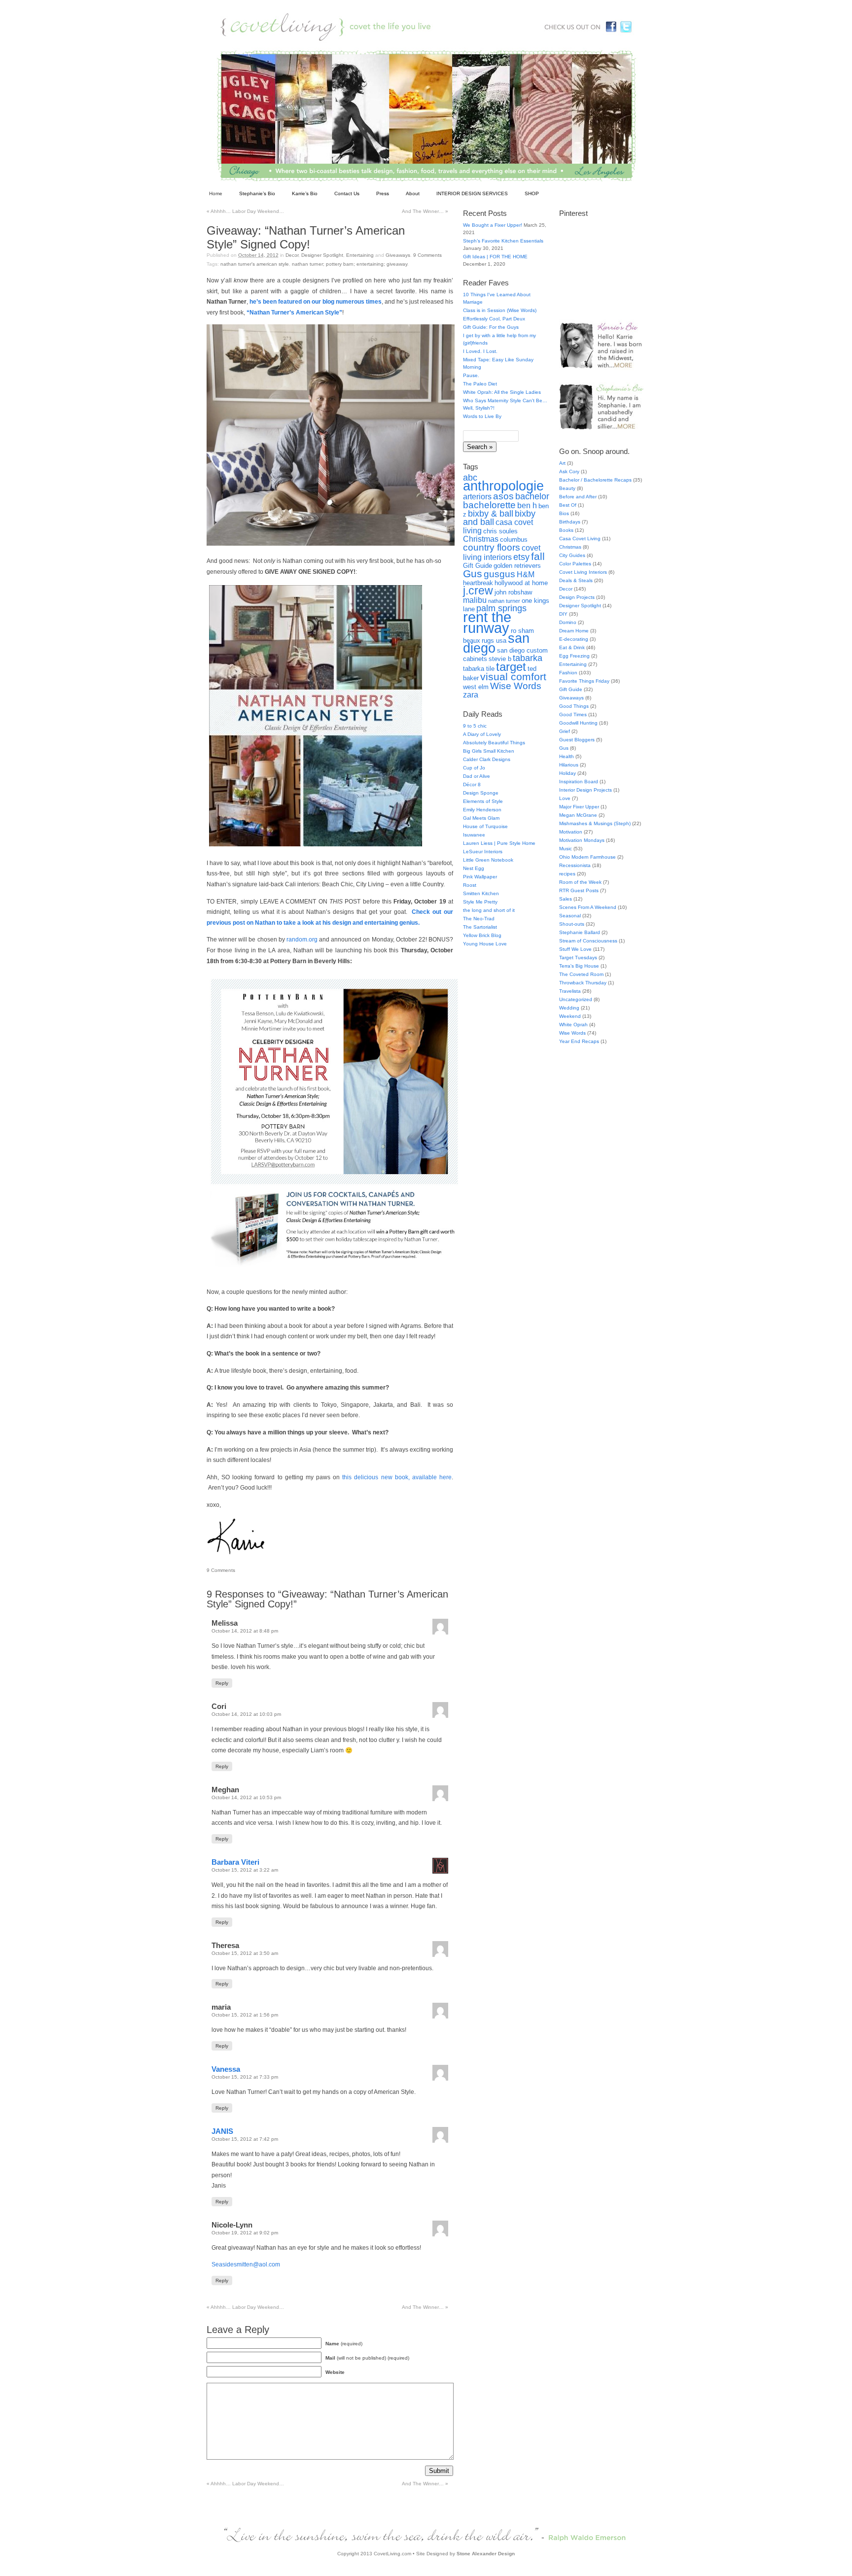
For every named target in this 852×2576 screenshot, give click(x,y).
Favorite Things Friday (584, 681)
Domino (568, 622)
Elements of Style (483, 801)
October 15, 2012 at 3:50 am (245, 1953)
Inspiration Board (579, 782)
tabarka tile (479, 669)
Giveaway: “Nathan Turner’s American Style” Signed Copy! (306, 237)
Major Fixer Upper (579, 807)
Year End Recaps (579, 1041)
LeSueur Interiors (483, 852)
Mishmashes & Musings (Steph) (595, 823)
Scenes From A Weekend (588, 907)
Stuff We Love (575, 949)
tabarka (528, 658)
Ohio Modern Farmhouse (587, 857)
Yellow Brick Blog (482, 935)
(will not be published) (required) (367, 2358)
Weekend (570, 1016)
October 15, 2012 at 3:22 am (245, 1870)
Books (566, 530)
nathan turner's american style (255, 264)
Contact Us (347, 193)
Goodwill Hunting (578, 723)
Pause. (471, 375)
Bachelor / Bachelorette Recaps (595, 480)
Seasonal (570, 916)
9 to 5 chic (475, 726)
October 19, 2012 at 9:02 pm (245, 2233)
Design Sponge (481, 793)
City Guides (572, 555)
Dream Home (574, 631)
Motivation (571, 832)
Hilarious (569, 765)
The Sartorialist (480, 927)
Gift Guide (478, 566)
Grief (565, 731)
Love (565, 798)
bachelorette (489, 505)
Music (566, 849)
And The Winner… (425, 211)
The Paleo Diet (480, 384)
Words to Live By (482, 416)
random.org (302, 940)
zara (471, 695)
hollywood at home (521, 583)
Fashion (568, 673)
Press (383, 193)
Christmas (481, 539)
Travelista (570, 991)
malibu (475, 600)
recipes (567, 874)
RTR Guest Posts (579, 890)
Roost (470, 885)
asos (503, 496)
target (511, 667)
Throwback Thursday (583, 983)
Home (216, 193)
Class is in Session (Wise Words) (500, 310)
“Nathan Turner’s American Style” (294, 313)
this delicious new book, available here (397, 1477)
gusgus (499, 574)
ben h (527, 505)
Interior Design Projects (586, 790)
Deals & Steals (576, 580)
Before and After (578, 497)
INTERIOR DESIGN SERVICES (472, 193)
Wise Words (516, 686)
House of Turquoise (485, 826)
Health (567, 756)
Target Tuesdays (578, 957)
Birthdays (570, 522)
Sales (566, 899)
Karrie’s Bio (305, 193)
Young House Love (485, 944)
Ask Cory (569, 471)
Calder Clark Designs (487, 759)
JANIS (222, 2131)
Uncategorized (576, 999)
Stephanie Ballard (580, 932)
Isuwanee (474, 835)
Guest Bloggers (577, 740)
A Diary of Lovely (482, 734)
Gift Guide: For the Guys (491, 327)
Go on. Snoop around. (594, 451)
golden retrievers (517, 566)
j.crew (478, 591)
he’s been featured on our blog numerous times (316, 302)
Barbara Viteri (235, 1862)
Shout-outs (572, 924)
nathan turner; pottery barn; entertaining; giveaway (350, 264)
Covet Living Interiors (583, 572)
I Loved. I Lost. (480, 351)
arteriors (477, 497)
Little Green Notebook (488, 860)
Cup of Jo (474, 768)
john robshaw (513, 592)
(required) (344, 2344)
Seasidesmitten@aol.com (246, 2264)
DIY (563, 614)
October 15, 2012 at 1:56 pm (245, 2015)
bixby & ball (491, 514)
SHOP (532, 193)
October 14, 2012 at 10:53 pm (246, 1797)
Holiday (568, 773)
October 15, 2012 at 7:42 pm (245, 2139)
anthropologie (503, 486)
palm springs (501, 608)
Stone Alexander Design (486, 2554)
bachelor (532, 496)
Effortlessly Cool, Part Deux (494, 319)
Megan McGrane (578, 815)
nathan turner (504, 601)
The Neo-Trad (479, 919)
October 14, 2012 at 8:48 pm (245, 1631)
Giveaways (398, 255)
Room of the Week (580, 882)
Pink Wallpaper (480, 877)
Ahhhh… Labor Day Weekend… (245, 211)
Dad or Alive (477, 776)
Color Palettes (575, 564)
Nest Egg (474, 868)
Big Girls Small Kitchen (489, 751)
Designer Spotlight (322, 255)
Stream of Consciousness (588, 941)
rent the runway (487, 622)
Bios (564, 513)
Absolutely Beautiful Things (494, 743)
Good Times (573, 714)
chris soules (500, 531)
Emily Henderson (482, 810)
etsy (521, 557)
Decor (292, 255)
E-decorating (574, 639)
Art (562, 463)
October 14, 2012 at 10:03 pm (246, 1714)
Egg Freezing (574, 656)
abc (470, 478)
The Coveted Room (581, 974)
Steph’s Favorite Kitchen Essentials (503, 241)
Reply (222, 1683)
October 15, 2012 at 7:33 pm (245, 2077)
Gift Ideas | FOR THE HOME (495, 257)
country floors (492, 547)
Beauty (567, 488)
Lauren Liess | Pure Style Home (499, 843)
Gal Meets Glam (481, 818)
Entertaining (360, 255)
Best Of (568, 505)
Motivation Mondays (582, 840)
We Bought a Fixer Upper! (493, 225)
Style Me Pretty (480, 902)
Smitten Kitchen (481, 893)
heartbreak (478, 583)
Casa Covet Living (580, 539)
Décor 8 (472, 784)
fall (538, 556)
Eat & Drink (572, 647)
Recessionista (575, 865)
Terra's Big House (579, 966)
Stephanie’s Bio (257, 193)
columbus (514, 540)
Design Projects (577, 597)
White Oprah (573, 1025)
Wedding (569, 1008)
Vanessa (226, 2069)
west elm (476, 687)
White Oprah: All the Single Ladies (502, 392)
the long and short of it (489, 910)
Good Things (574, 706)
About (413, 193)
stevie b (500, 659)
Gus (473, 574)
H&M (526, 574)
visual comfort (513, 677)
